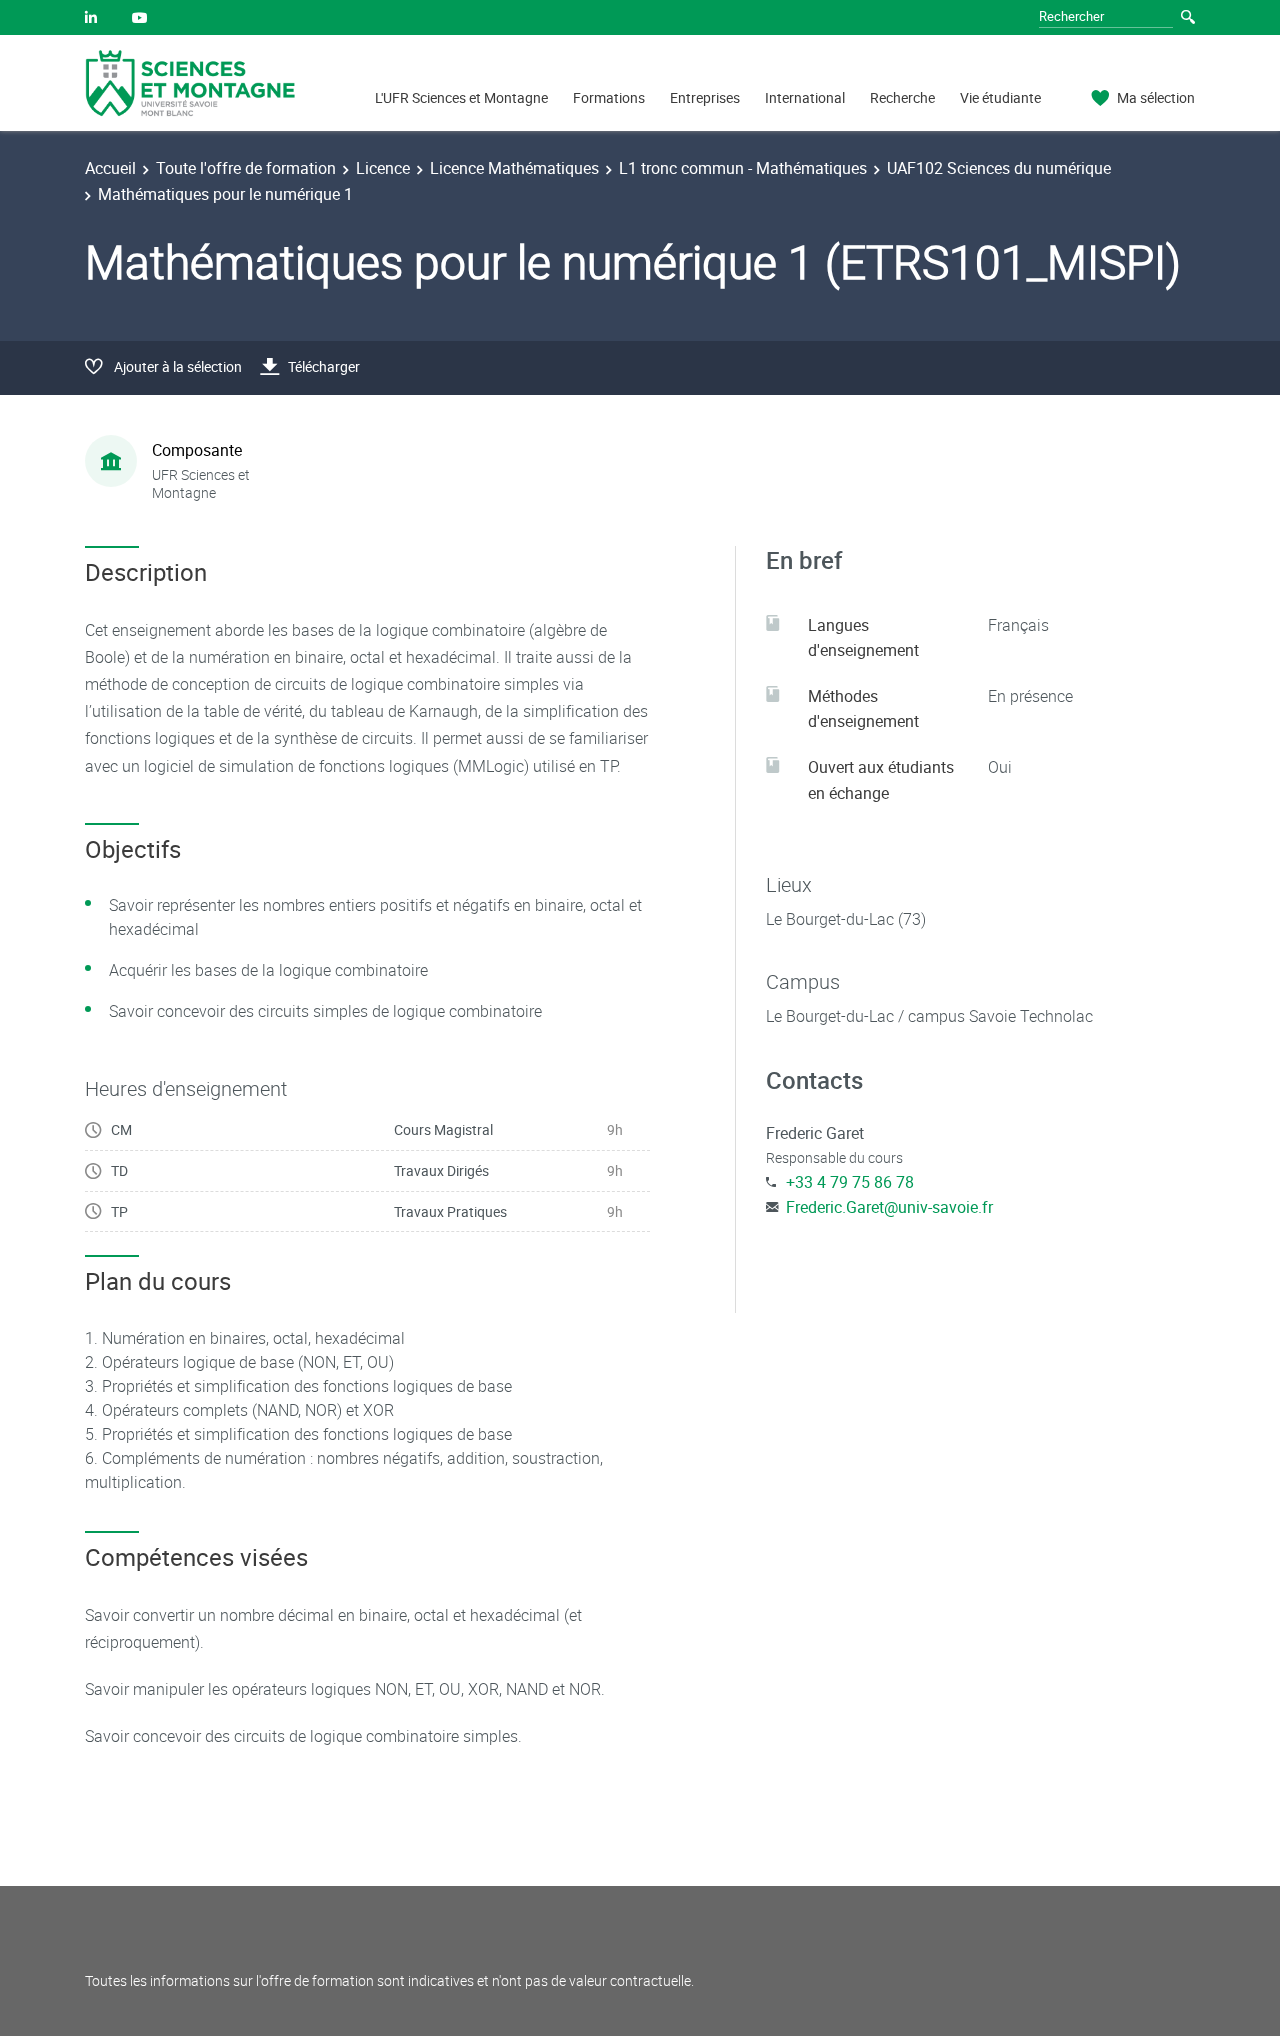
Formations (609, 97)
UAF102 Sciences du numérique (999, 168)
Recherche (902, 97)
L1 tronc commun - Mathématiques (743, 168)
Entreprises (705, 97)
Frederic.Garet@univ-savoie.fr (889, 1207)
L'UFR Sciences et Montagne (461, 97)
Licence (383, 168)
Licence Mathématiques (514, 168)
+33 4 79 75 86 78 (850, 1182)
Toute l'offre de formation (246, 168)
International (805, 97)
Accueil (110, 168)
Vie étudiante (1000, 97)
